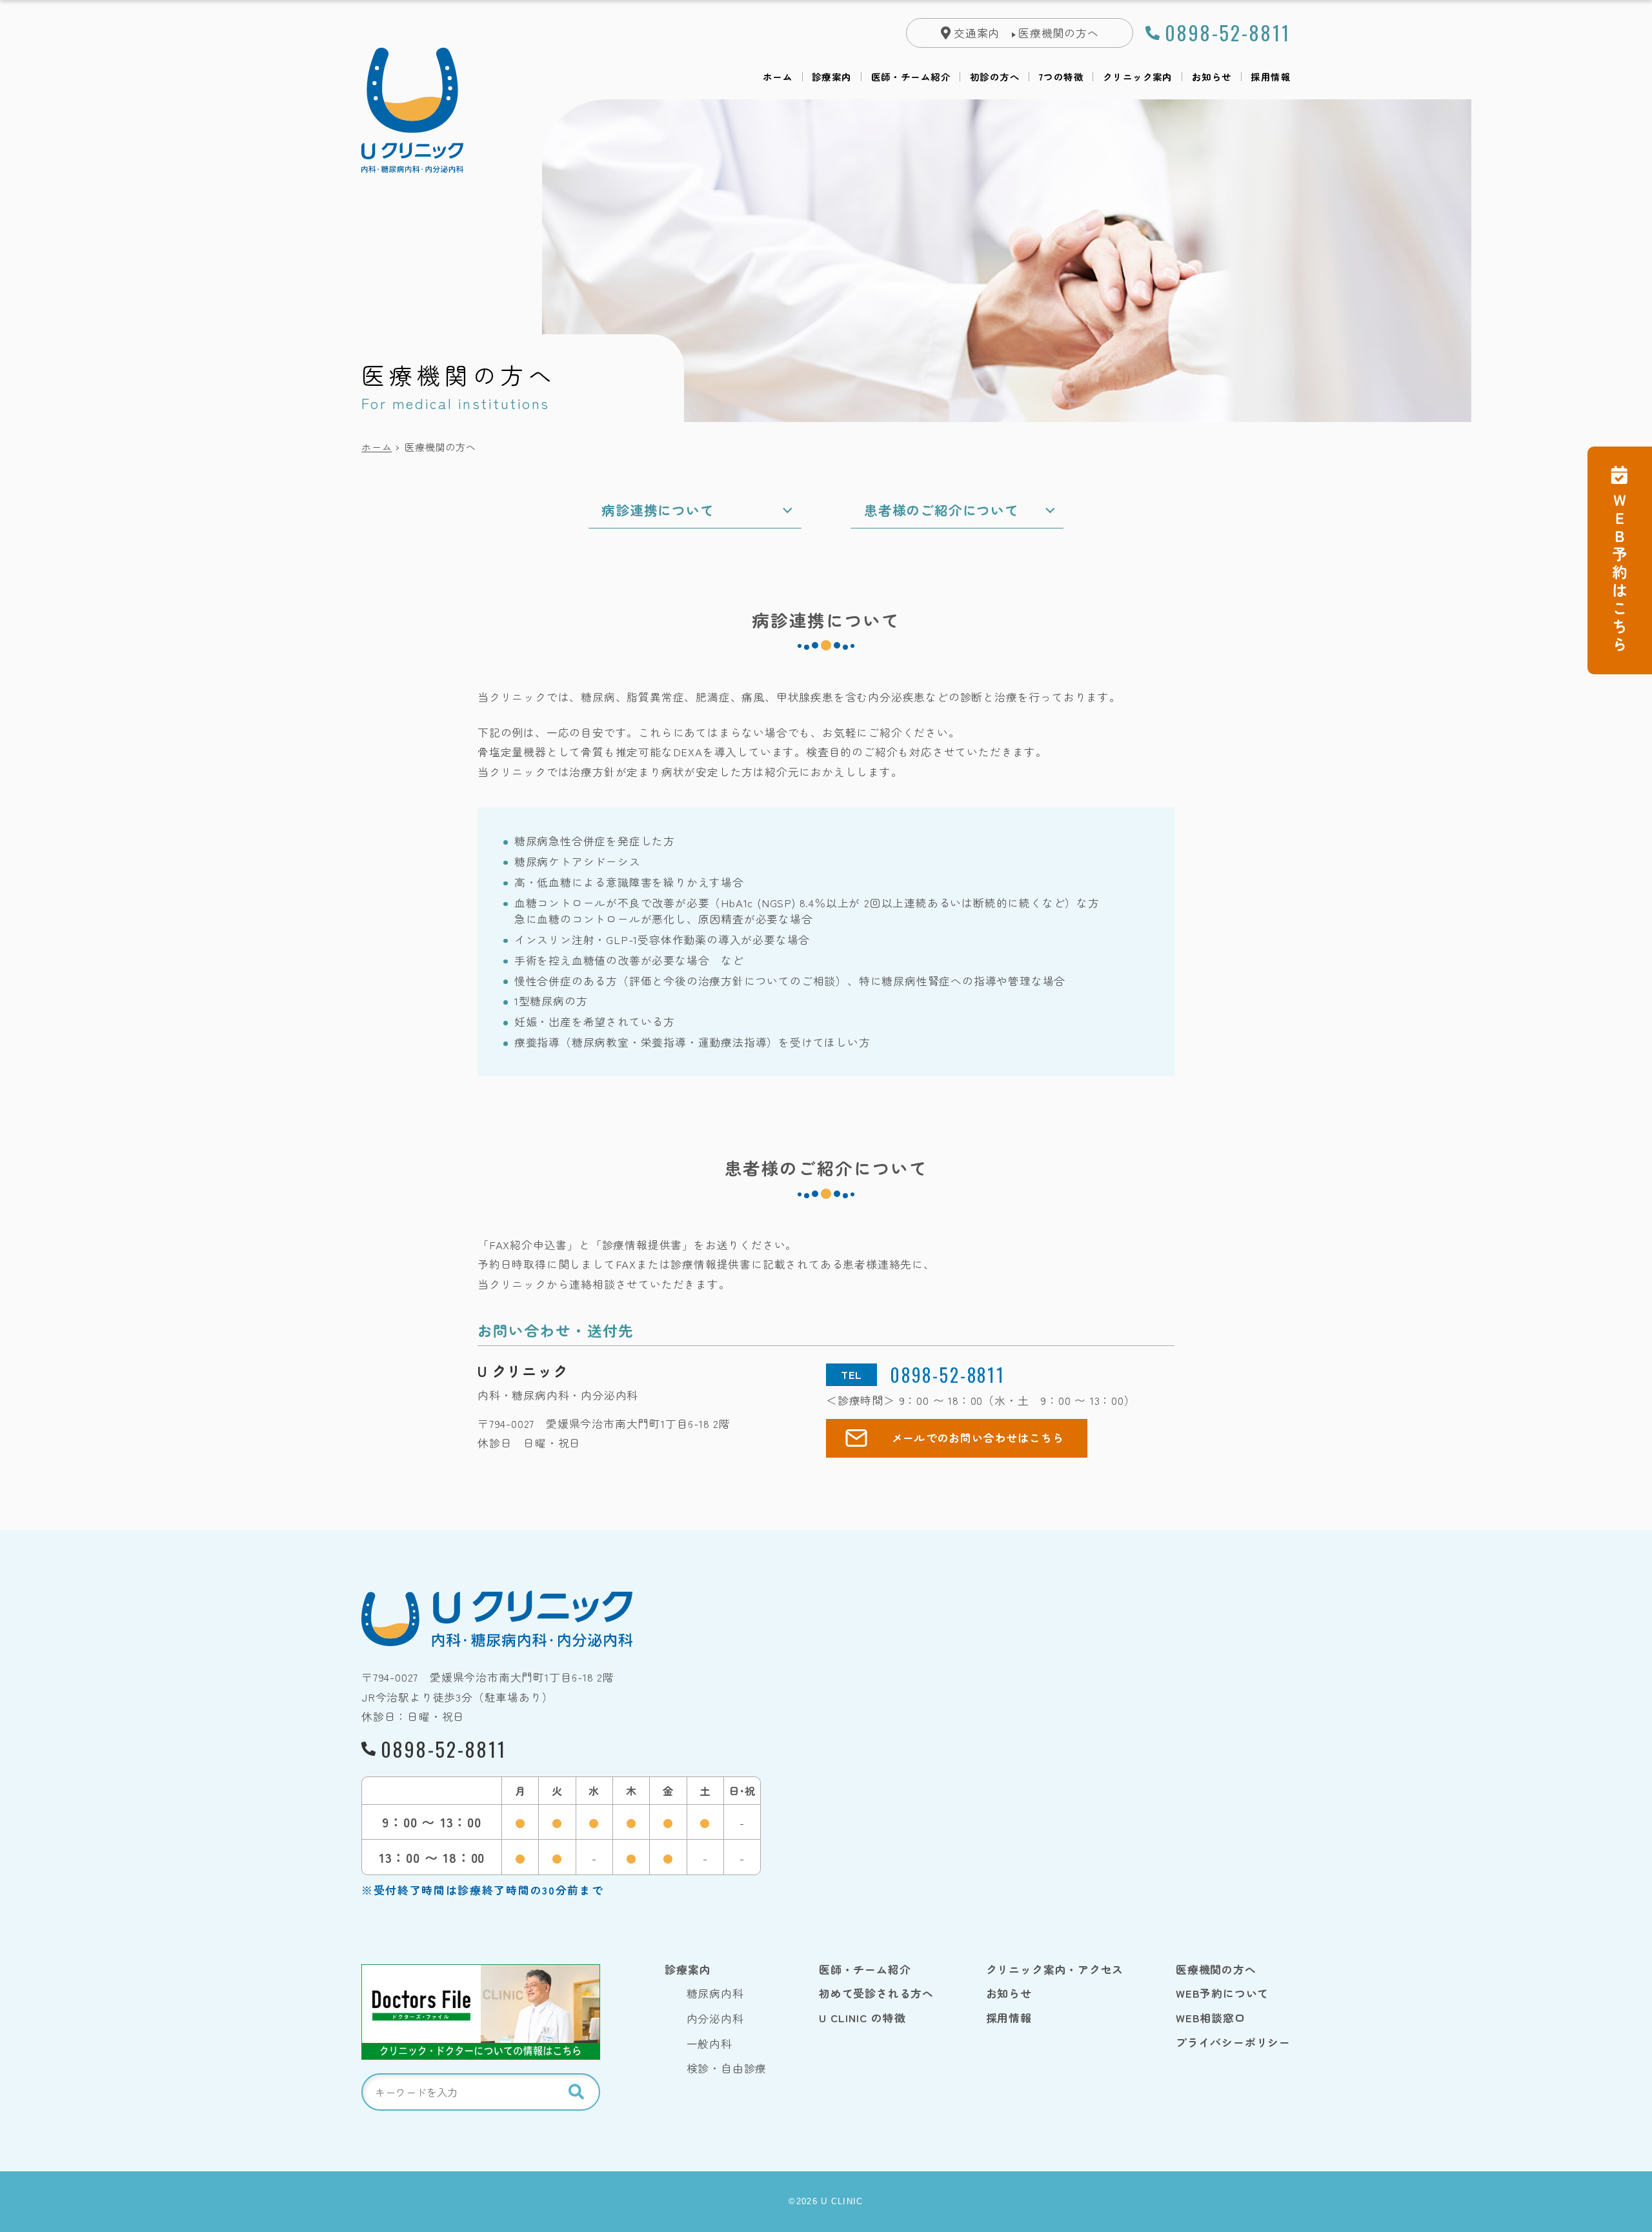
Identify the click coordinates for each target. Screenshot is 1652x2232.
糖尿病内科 (715, 1993)
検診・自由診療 (727, 2068)
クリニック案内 (1138, 77)
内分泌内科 (715, 2018)
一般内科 (710, 2044)
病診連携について (658, 510)
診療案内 (832, 77)
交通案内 (977, 33)
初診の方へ (995, 77)
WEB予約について (1222, 1993)
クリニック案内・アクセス (1055, 1969)
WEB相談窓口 (1211, 2018)
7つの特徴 (1061, 77)
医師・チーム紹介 (911, 77)
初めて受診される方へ (876, 1993)
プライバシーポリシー (1233, 2042)
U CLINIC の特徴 (862, 2018)
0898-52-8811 (1228, 33)
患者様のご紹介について (942, 510)
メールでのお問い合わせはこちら (978, 1438)
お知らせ (1212, 77)
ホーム (778, 77)
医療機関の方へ (1059, 33)
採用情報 (1271, 77)
